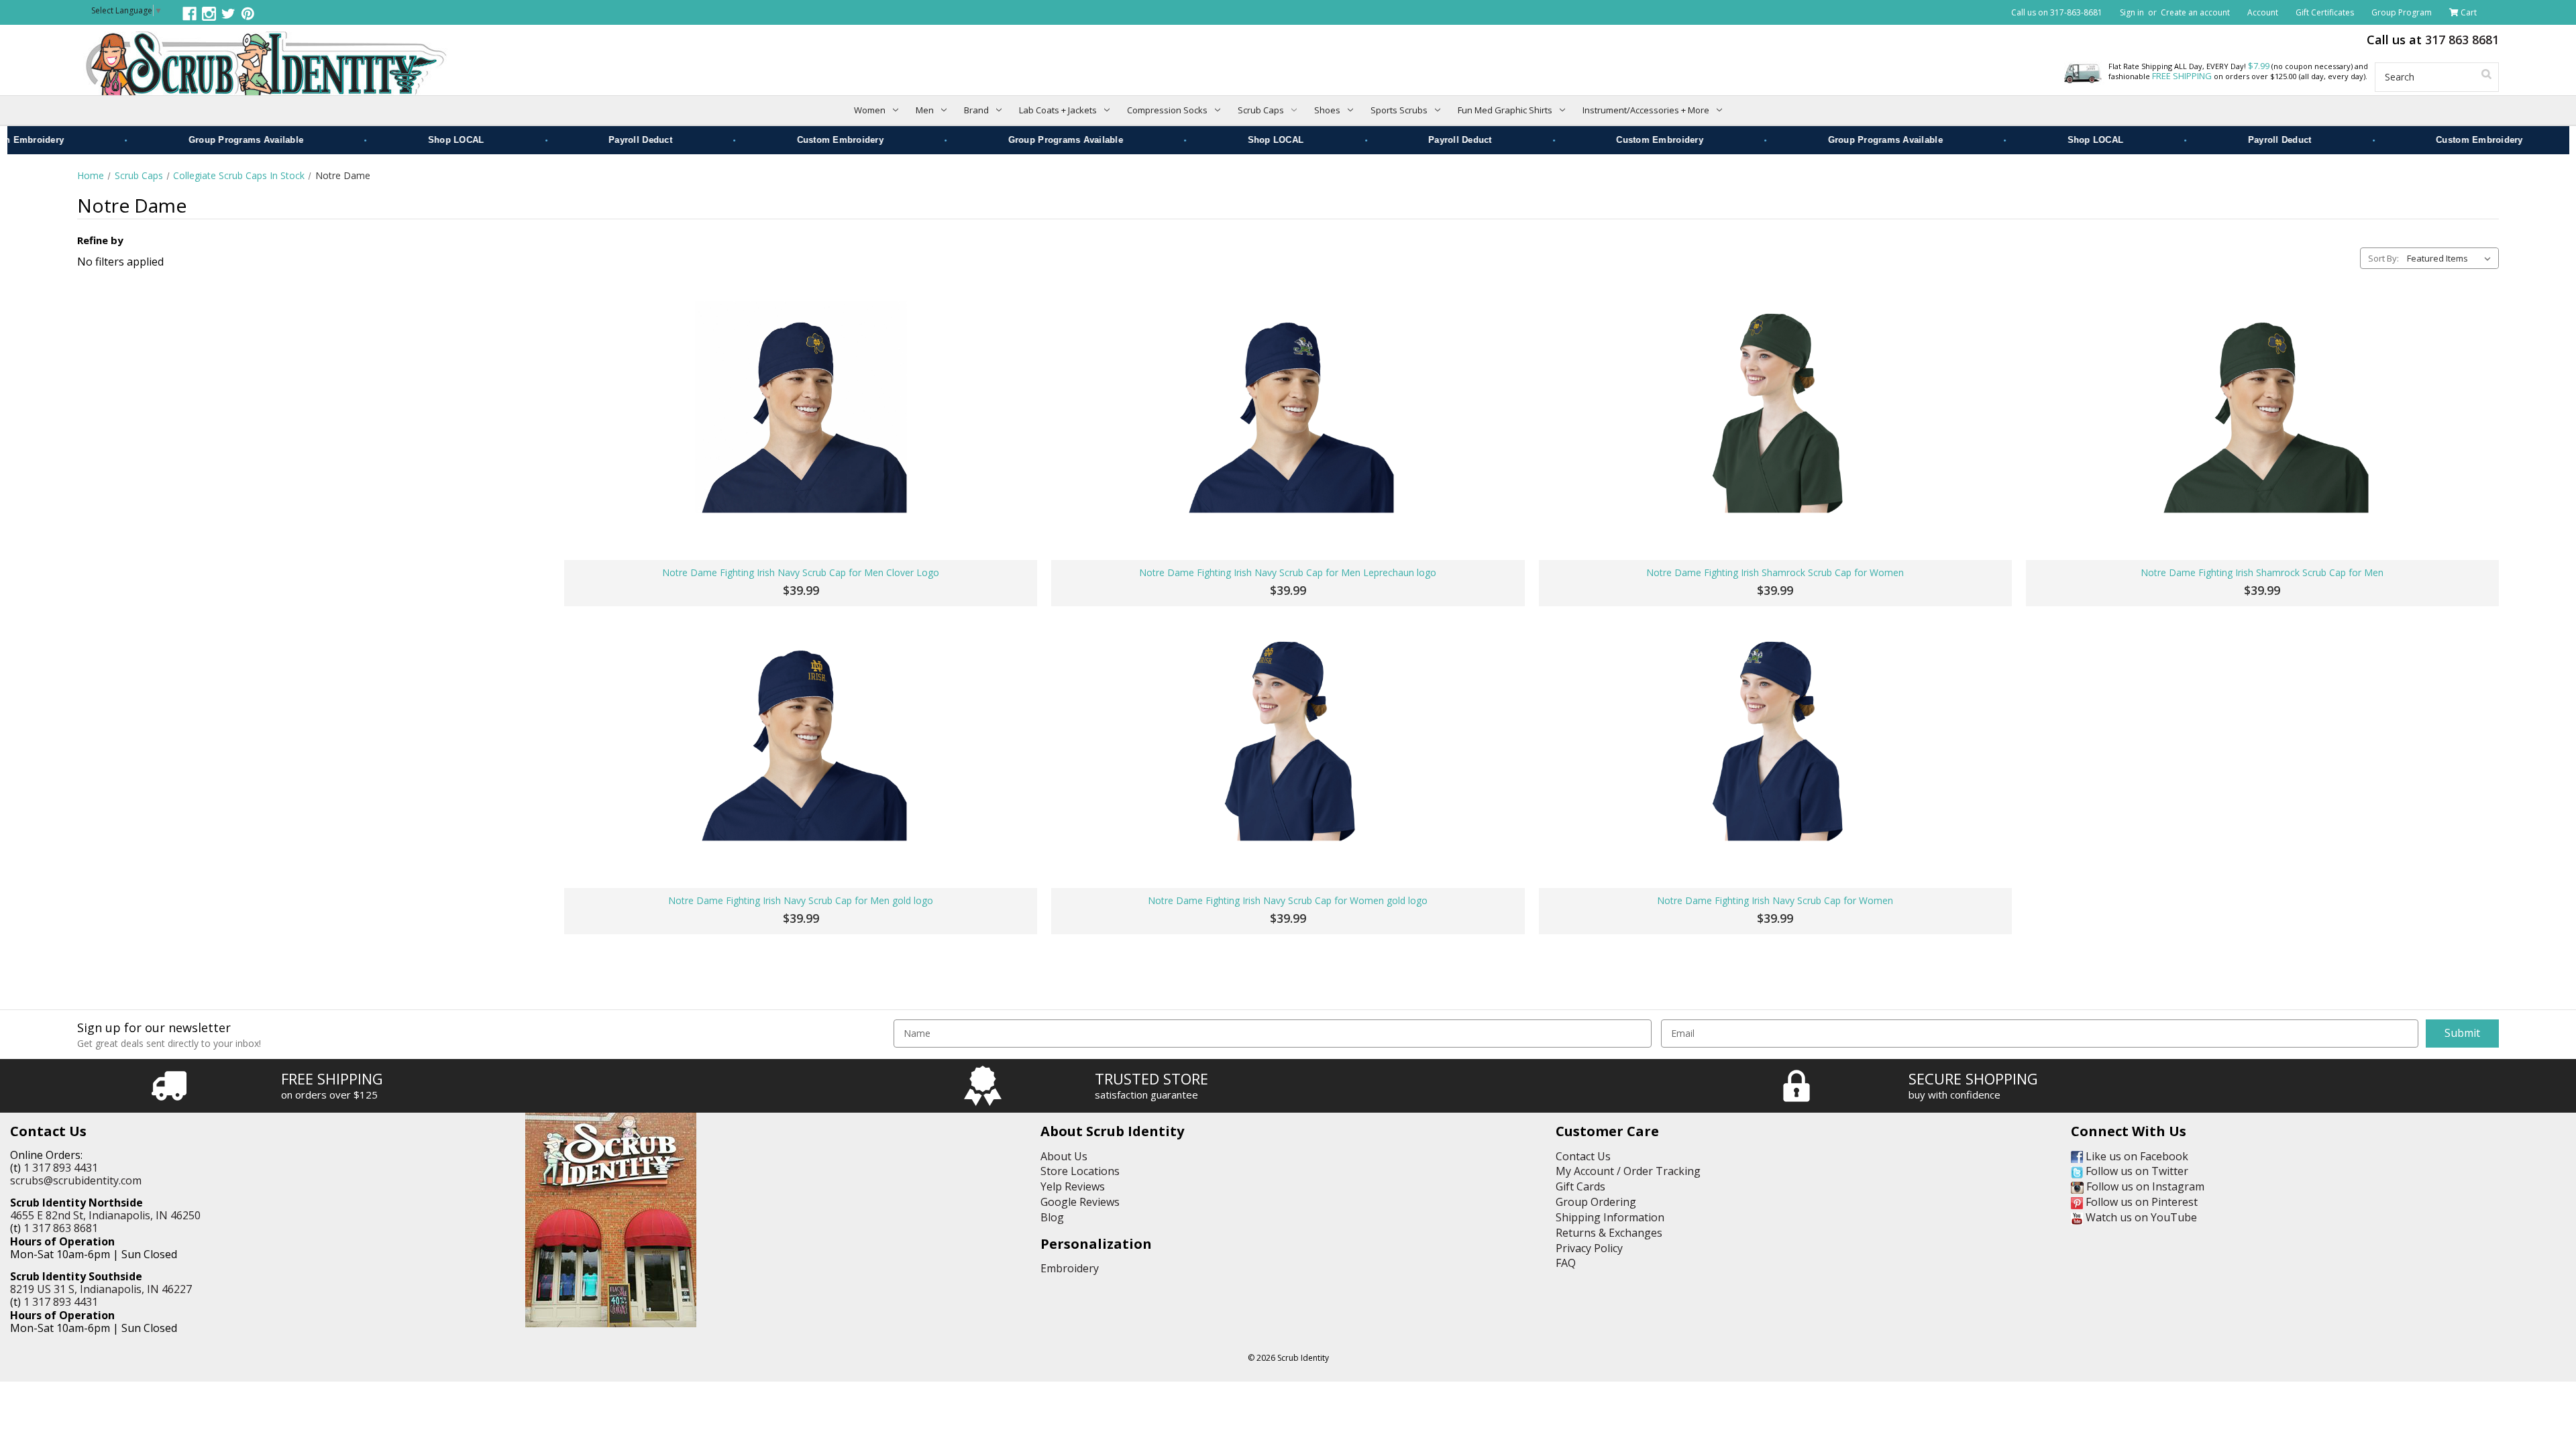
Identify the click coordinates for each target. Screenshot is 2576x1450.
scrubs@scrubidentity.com (76, 1180)
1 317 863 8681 (61, 1228)
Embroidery (1070, 1268)
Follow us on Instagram (2144, 1186)
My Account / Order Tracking (1628, 1171)
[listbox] (2452, 258)
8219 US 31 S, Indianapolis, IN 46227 (101, 1289)
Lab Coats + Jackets (1058, 110)
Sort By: (2383, 258)
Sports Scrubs (1399, 110)
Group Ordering (1596, 1202)
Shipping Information (1610, 1217)
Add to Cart (801, 516)
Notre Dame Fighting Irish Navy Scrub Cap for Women (1775, 901)
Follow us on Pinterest (2140, 1202)
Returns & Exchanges (1609, 1233)
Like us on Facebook (2136, 1156)
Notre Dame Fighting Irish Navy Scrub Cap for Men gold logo (801, 901)
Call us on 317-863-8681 (2057, 12)
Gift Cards (1580, 1186)
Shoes (1327, 110)
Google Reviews (1080, 1202)
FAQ (1566, 1263)
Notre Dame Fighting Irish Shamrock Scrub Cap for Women (1775, 573)
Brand (976, 110)
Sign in (2132, 12)
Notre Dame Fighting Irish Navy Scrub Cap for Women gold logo (1288, 901)
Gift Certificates (2325, 12)
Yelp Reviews (1073, 1186)
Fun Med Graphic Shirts (1505, 110)
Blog (1052, 1217)
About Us (1064, 1156)
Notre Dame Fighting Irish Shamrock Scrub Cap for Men (2262, 573)
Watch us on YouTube (2140, 1217)
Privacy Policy (1589, 1248)
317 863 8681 (2462, 40)
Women (870, 110)
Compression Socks (1167, 110)
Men (925, 110)
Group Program (2402, 12)
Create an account (2195, 12)
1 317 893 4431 (61, 1168)
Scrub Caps (1261, 110)
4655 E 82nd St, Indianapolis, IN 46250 (105, 1215)
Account (2263, 12)
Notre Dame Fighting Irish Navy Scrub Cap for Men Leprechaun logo (1288, 573)
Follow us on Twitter (2136, 1171)
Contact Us (1583, 1156)
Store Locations (1080, 1171)
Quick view (801, 407)
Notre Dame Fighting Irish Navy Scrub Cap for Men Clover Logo (801, 573)
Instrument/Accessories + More (1646, 110)
